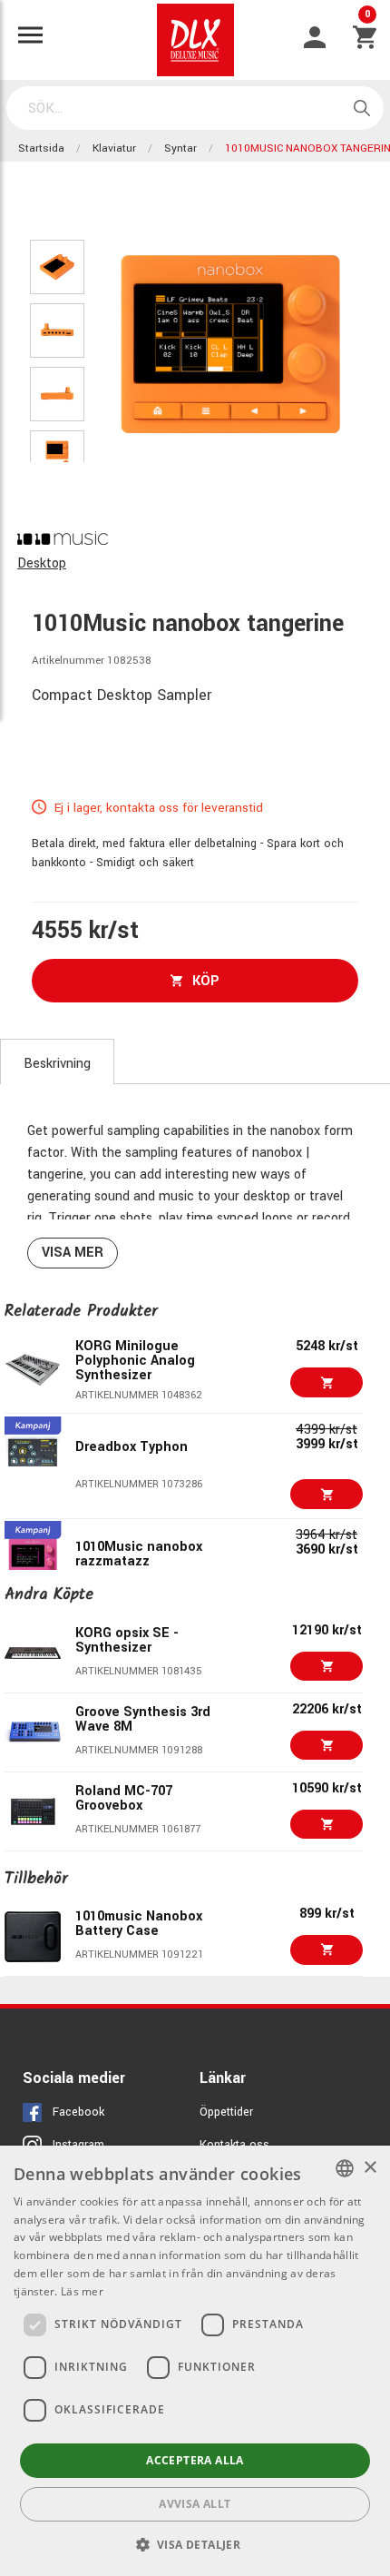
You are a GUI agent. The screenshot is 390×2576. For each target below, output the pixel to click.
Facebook (78, 2112)
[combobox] (345, 2168)
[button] (195, 2544)
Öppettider (226, 2112)
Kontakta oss (234, 2145)
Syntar (180, 148)
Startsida (41, 148)
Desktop (42, 563)
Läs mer (82, 2291)
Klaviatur (114, 148)
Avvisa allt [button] (195, 2504)
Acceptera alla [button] (195, 2460)
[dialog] (195, 2361)
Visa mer (73, 1253)
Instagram (78, 2145)
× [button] (370, 2168)
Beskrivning (57, 1064)
